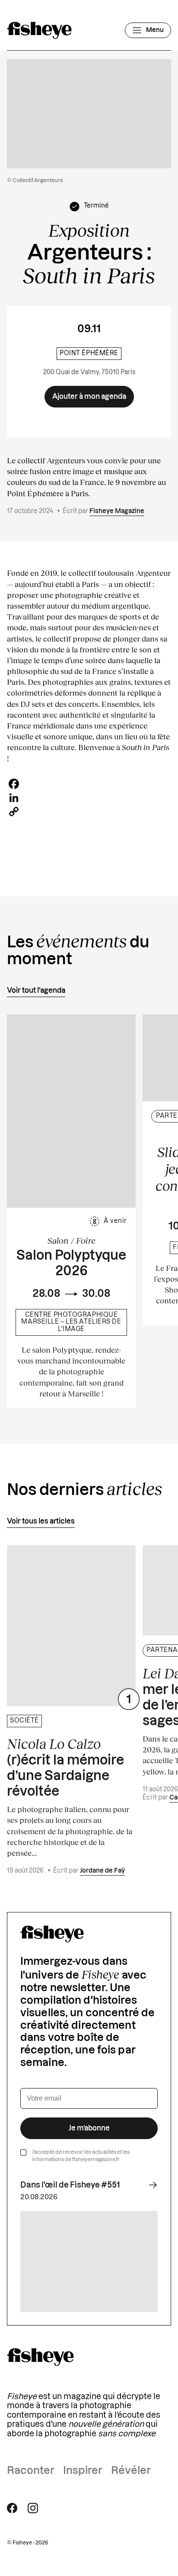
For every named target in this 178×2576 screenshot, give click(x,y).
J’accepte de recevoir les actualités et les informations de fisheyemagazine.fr (81, 2156)
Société (24, 1721)
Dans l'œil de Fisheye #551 (70, 2185)
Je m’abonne (89, 2128)
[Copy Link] (89, 812)
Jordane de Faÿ (102, 1871)
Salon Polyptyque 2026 (71, 1264)
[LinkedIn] (89, 798)
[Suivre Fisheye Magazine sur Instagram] (33, 2508)
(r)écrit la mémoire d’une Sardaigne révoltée (65, 1767)
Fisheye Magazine (117, 511)
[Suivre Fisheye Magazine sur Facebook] (12, 2508)
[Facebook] (89, 784)
